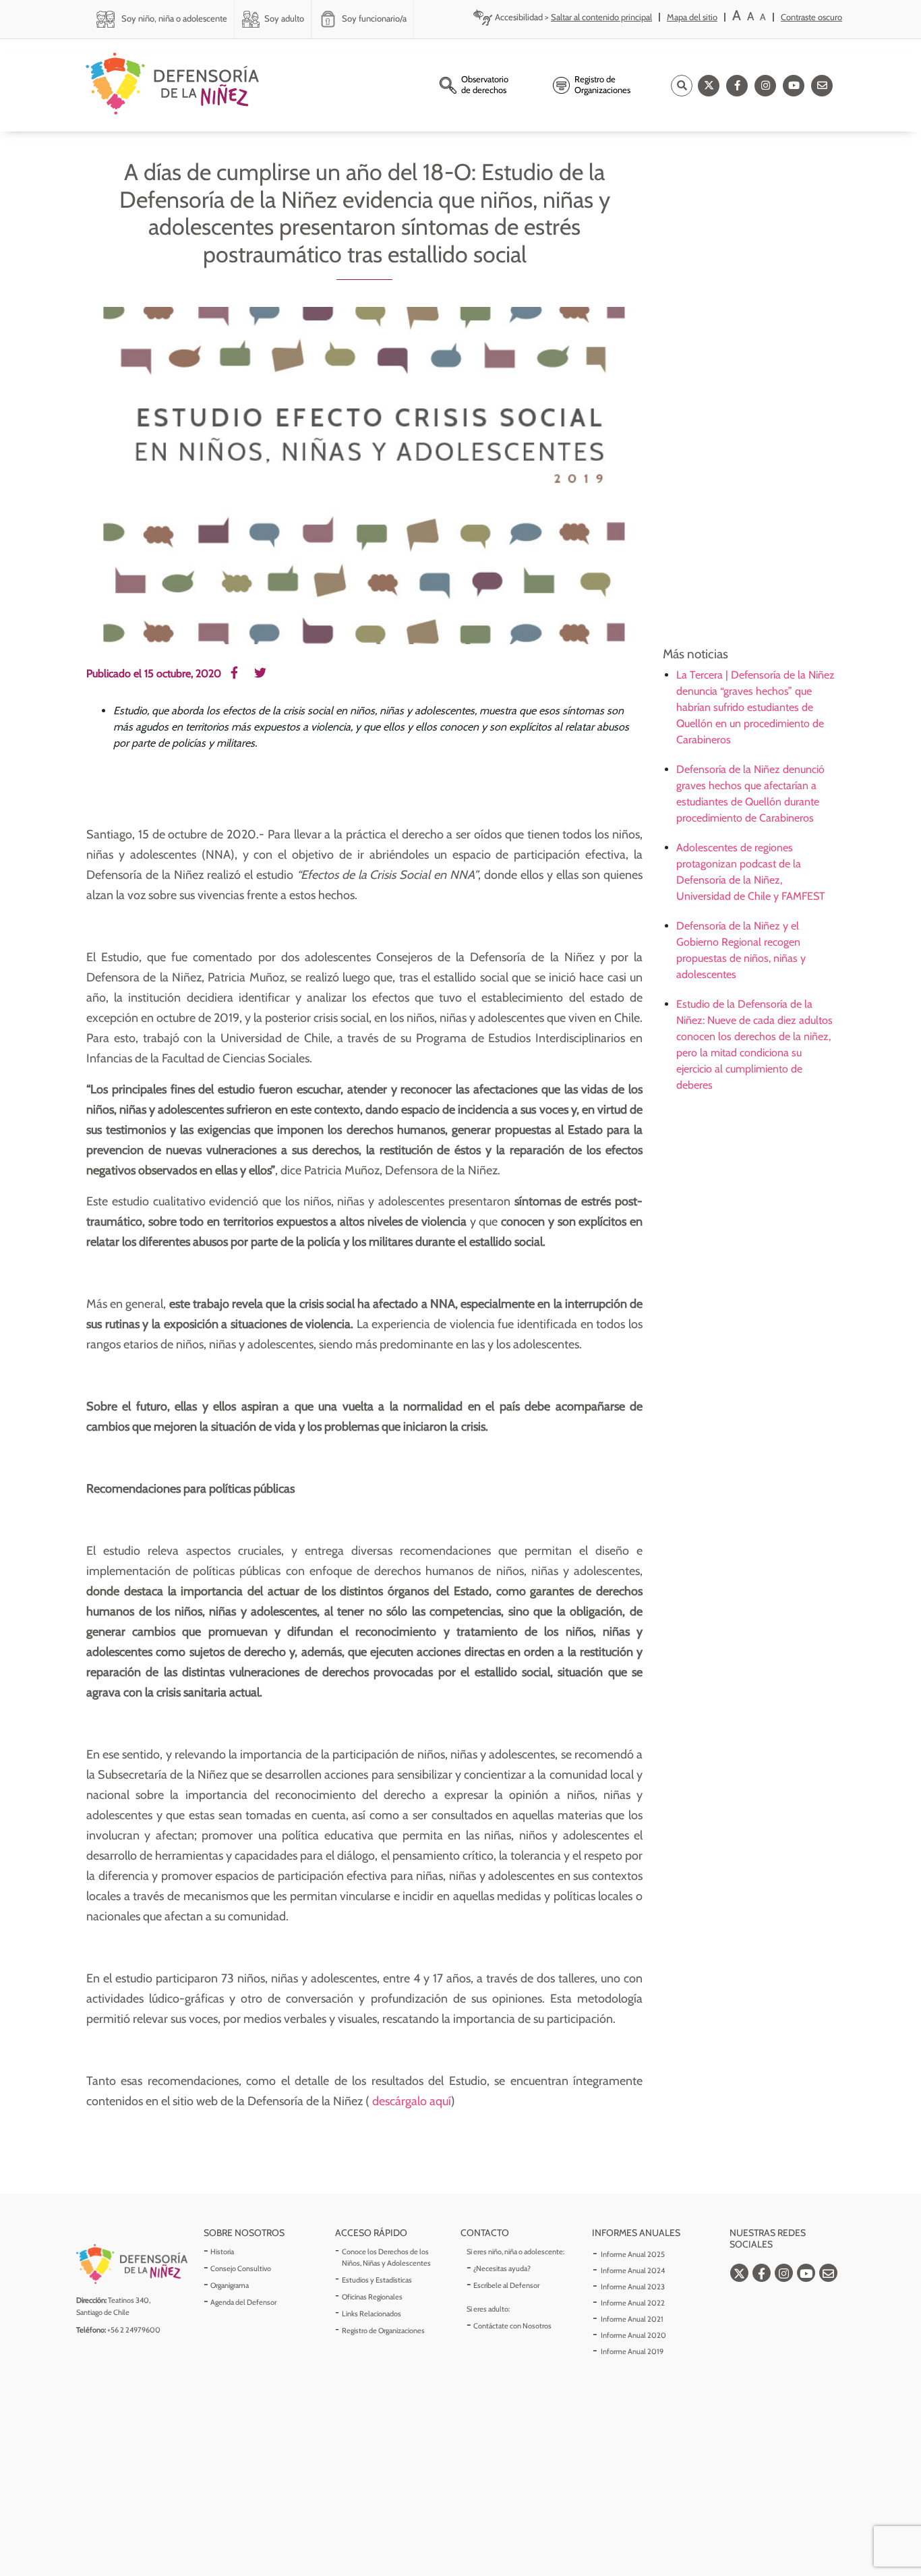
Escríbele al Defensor (506, 2285)
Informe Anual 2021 (632, 2319)
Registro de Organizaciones (383, 2330)
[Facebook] (737, 86)
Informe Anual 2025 (633, 2254)
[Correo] (822, 86)
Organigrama (230, 2285)
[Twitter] (709, 86)
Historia (222, 2252)
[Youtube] (794, 86)
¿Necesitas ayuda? (502, 2268)
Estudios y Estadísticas (377, 2280)
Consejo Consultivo (241, 2268)
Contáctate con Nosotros (512, 2326)
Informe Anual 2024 (633, 2270)
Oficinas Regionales (372, 2297)
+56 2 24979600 (134, 2330)
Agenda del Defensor (243, 2302)
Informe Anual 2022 (633, 2303)
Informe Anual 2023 (633, 2287)
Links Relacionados (372, 2314)
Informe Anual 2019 (632, 2351)
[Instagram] (765, 86)
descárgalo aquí (410, 2101)
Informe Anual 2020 (633, 2335)
